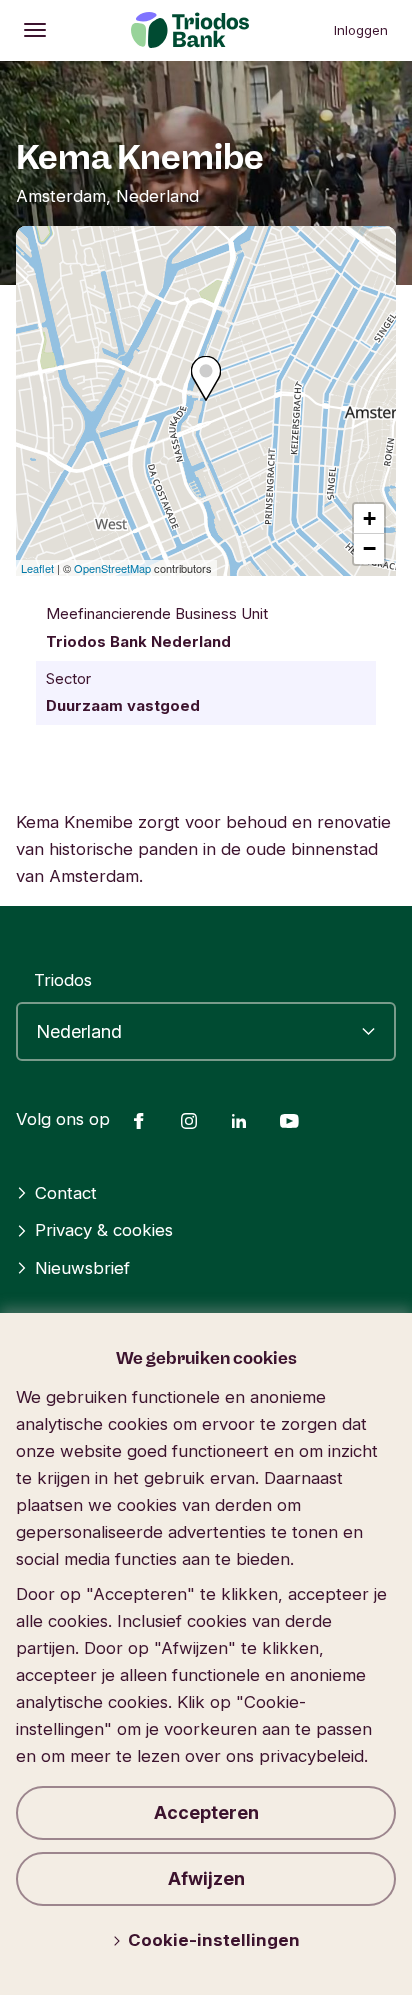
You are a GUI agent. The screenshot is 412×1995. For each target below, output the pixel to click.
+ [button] (369, 518)
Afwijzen (206, 1878)
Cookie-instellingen (214, 1940)
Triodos (63, 980)
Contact (66, 1193)
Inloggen (361, 30)
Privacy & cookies (104, 1230)
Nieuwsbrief (82, 1268)
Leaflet (37, 568)
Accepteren (206, 1812)
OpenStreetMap (112, 568)
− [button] (369, 548)
